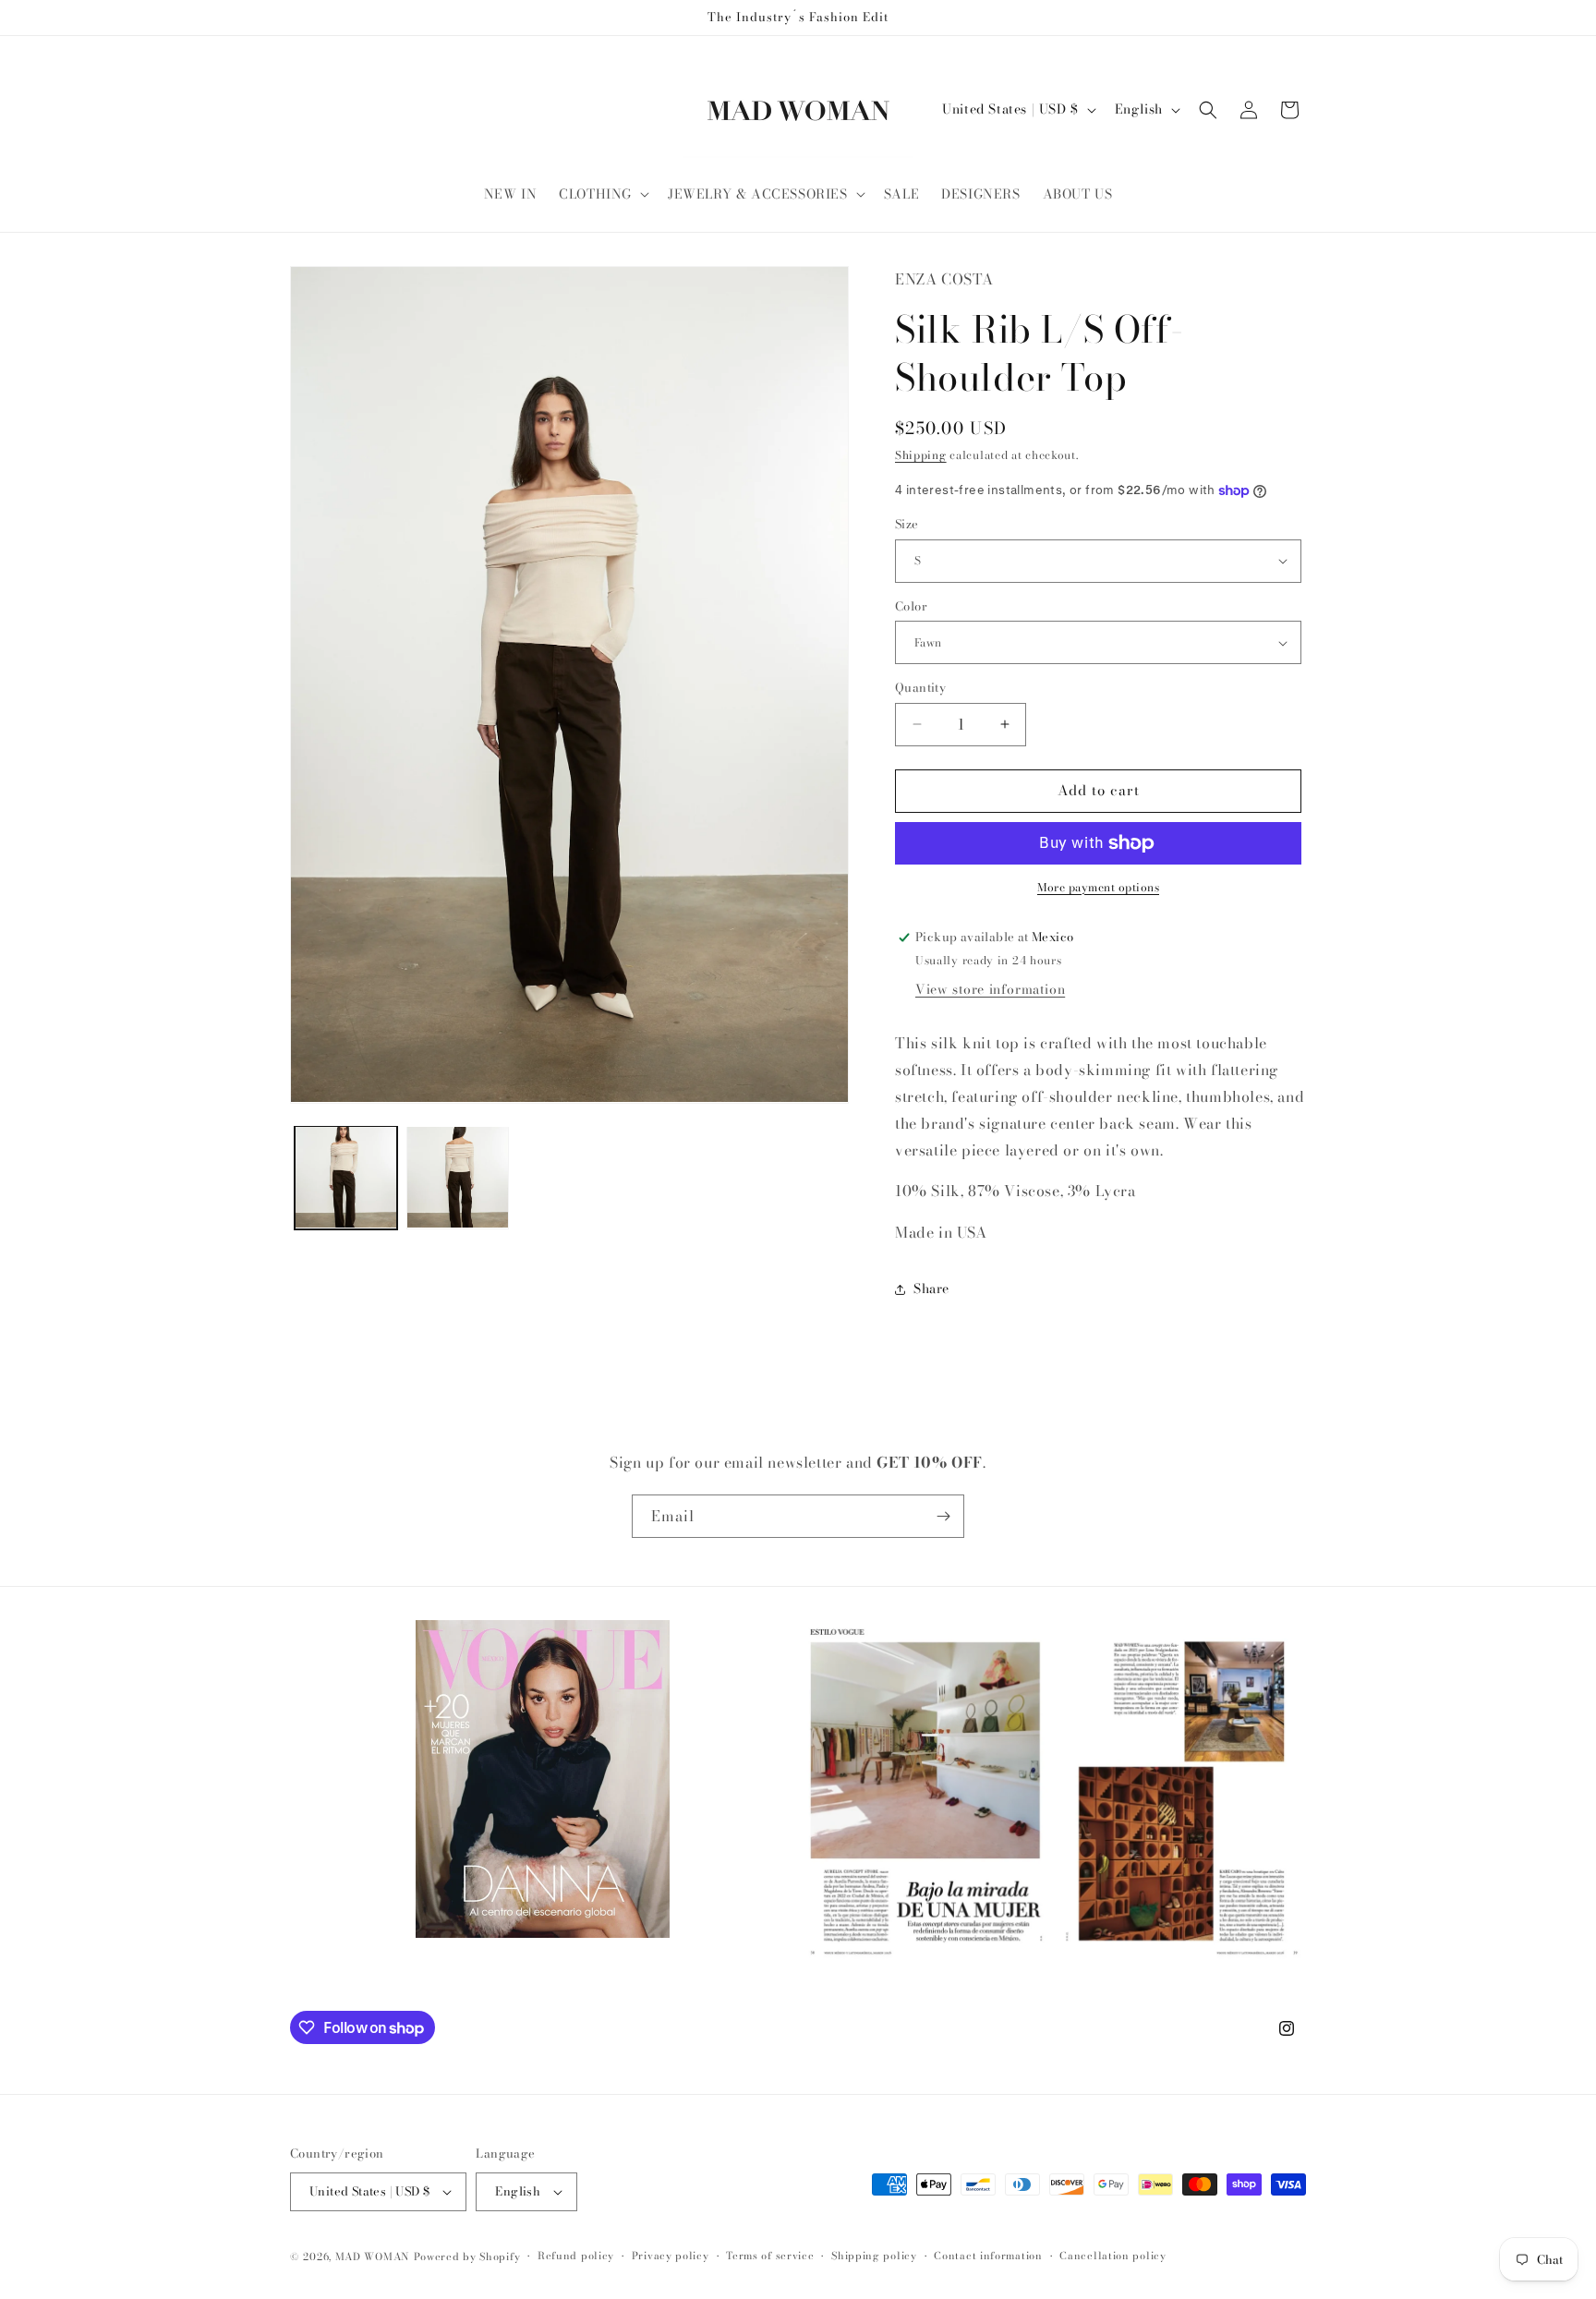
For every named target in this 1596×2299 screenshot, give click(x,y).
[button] (602, 194)
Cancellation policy (1112, 2256)
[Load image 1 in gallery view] (346, 1177)
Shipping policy (874, 2256)
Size (907, 524)
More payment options (1098, 888)
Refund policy (576, 2256)
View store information (990, 989)
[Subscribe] (943, 1516)
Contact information (988, 2256)
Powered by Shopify (467, 2257)
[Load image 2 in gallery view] (458, 1177)
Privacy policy (671, 2256)
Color (911, 606)
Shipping (921, 455)
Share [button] (931, 1289)
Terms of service (770, 2256)
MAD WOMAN (373, 2257)
